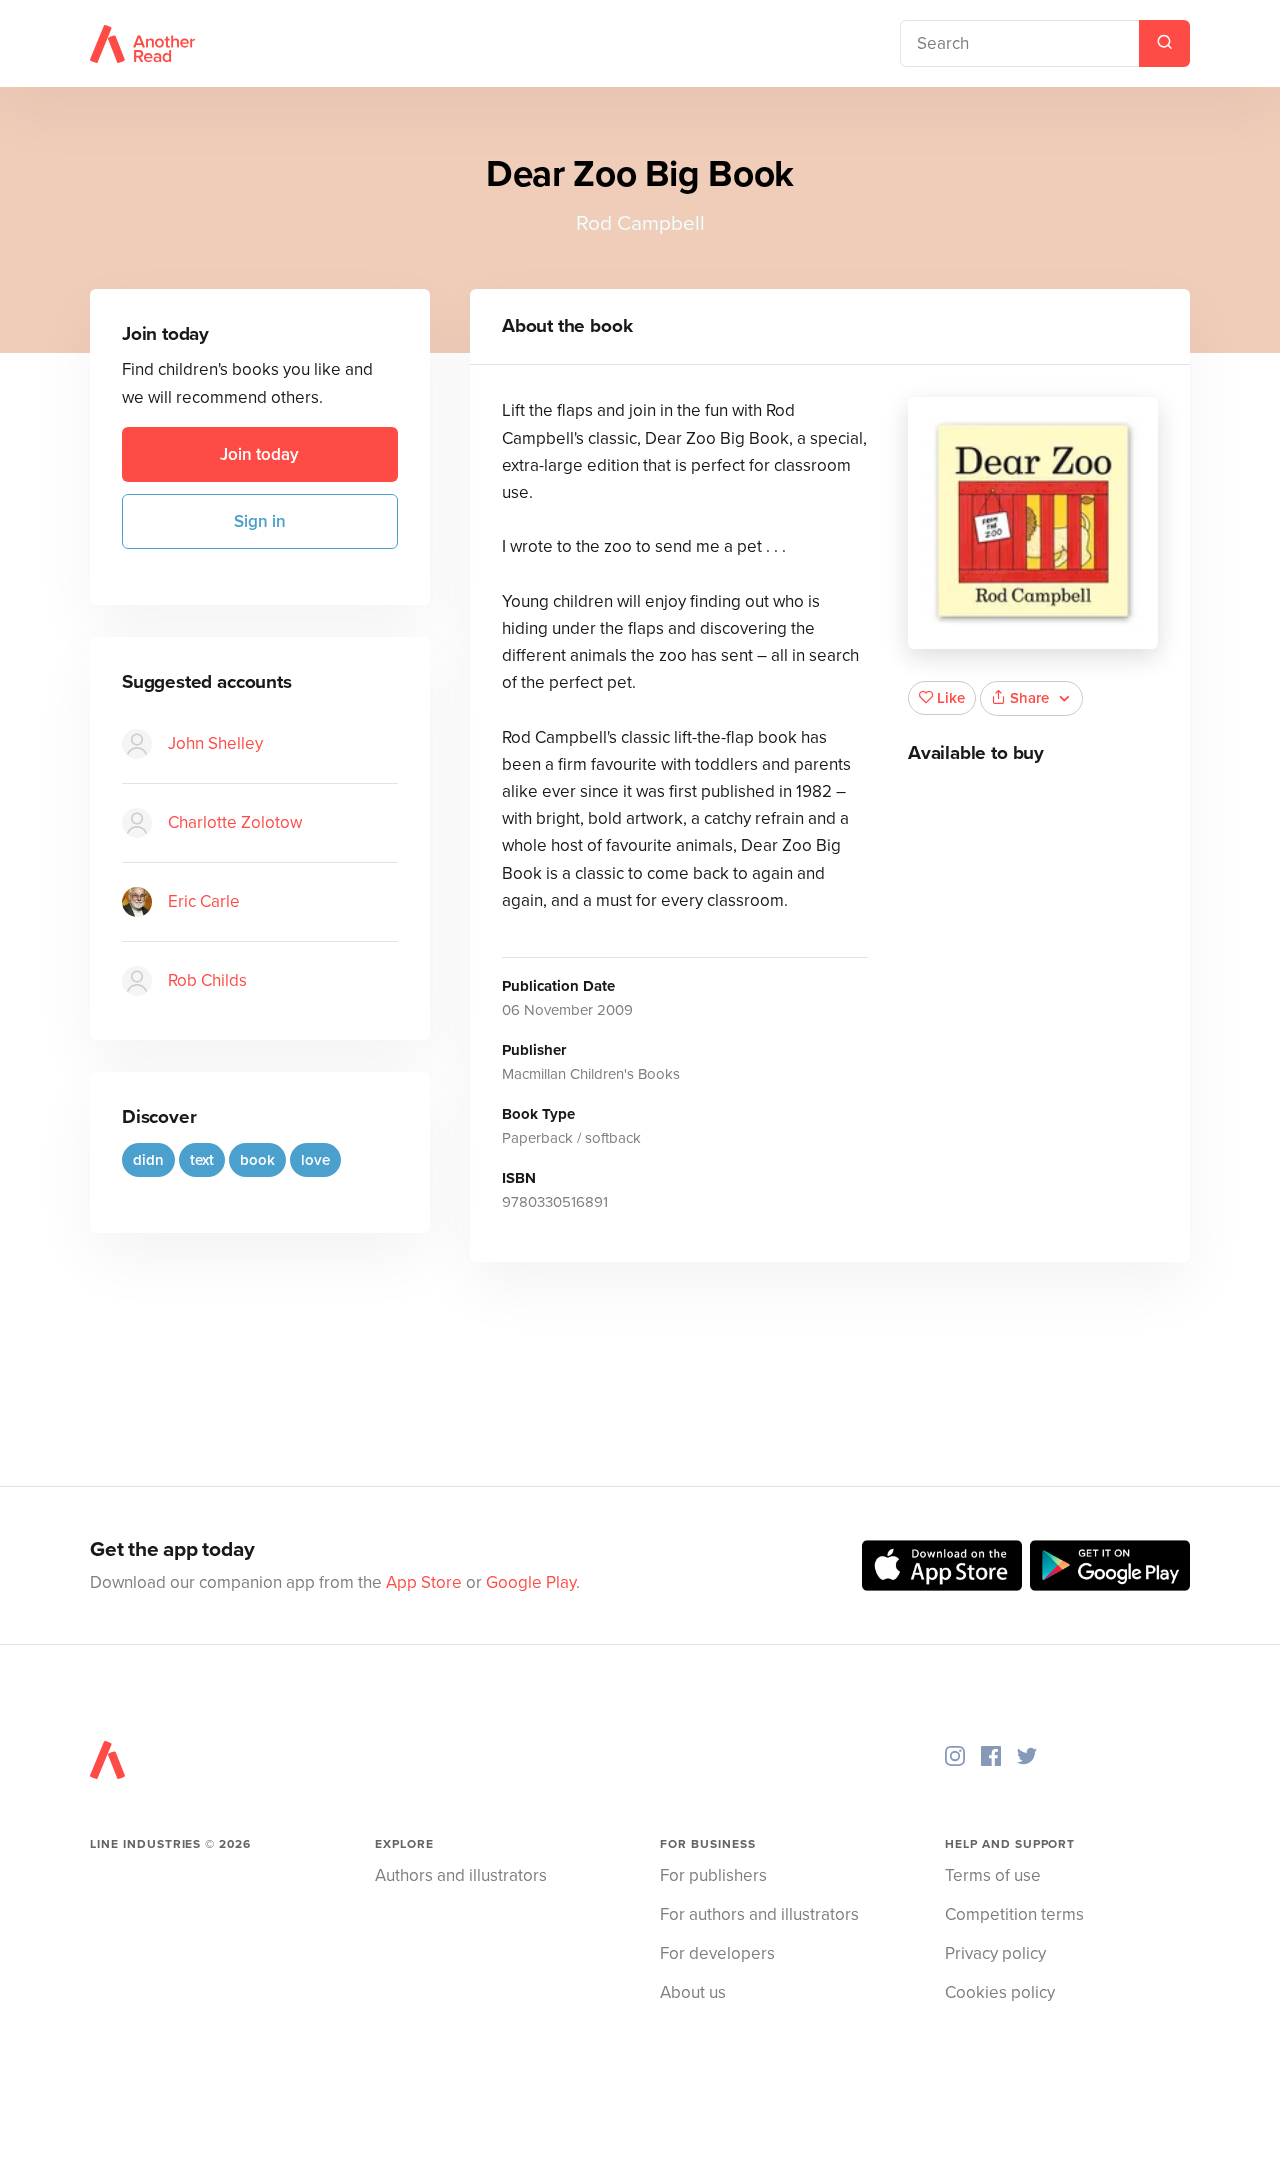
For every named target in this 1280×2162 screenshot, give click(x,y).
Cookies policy (1000, 1992)
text (202, 1160)
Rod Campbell (640, 223)
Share (1029, 698)
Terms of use (993, 1875)
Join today (259, 454)
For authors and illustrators (759, 1914)
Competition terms (1014, 1914)
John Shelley (215, 743)
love (315, 1160)
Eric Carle (204, 901)
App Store (424, 1582)
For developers (717, 1953)
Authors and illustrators (461, 1875)
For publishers (713, 1875)
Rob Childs (207, 980)
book (257, 1160)
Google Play (531, 1582)
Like (951, 698)
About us (693, 1992)
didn (148, 1160)
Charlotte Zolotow (235, 822)
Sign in (260, 521)
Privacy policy (995, 1953)
